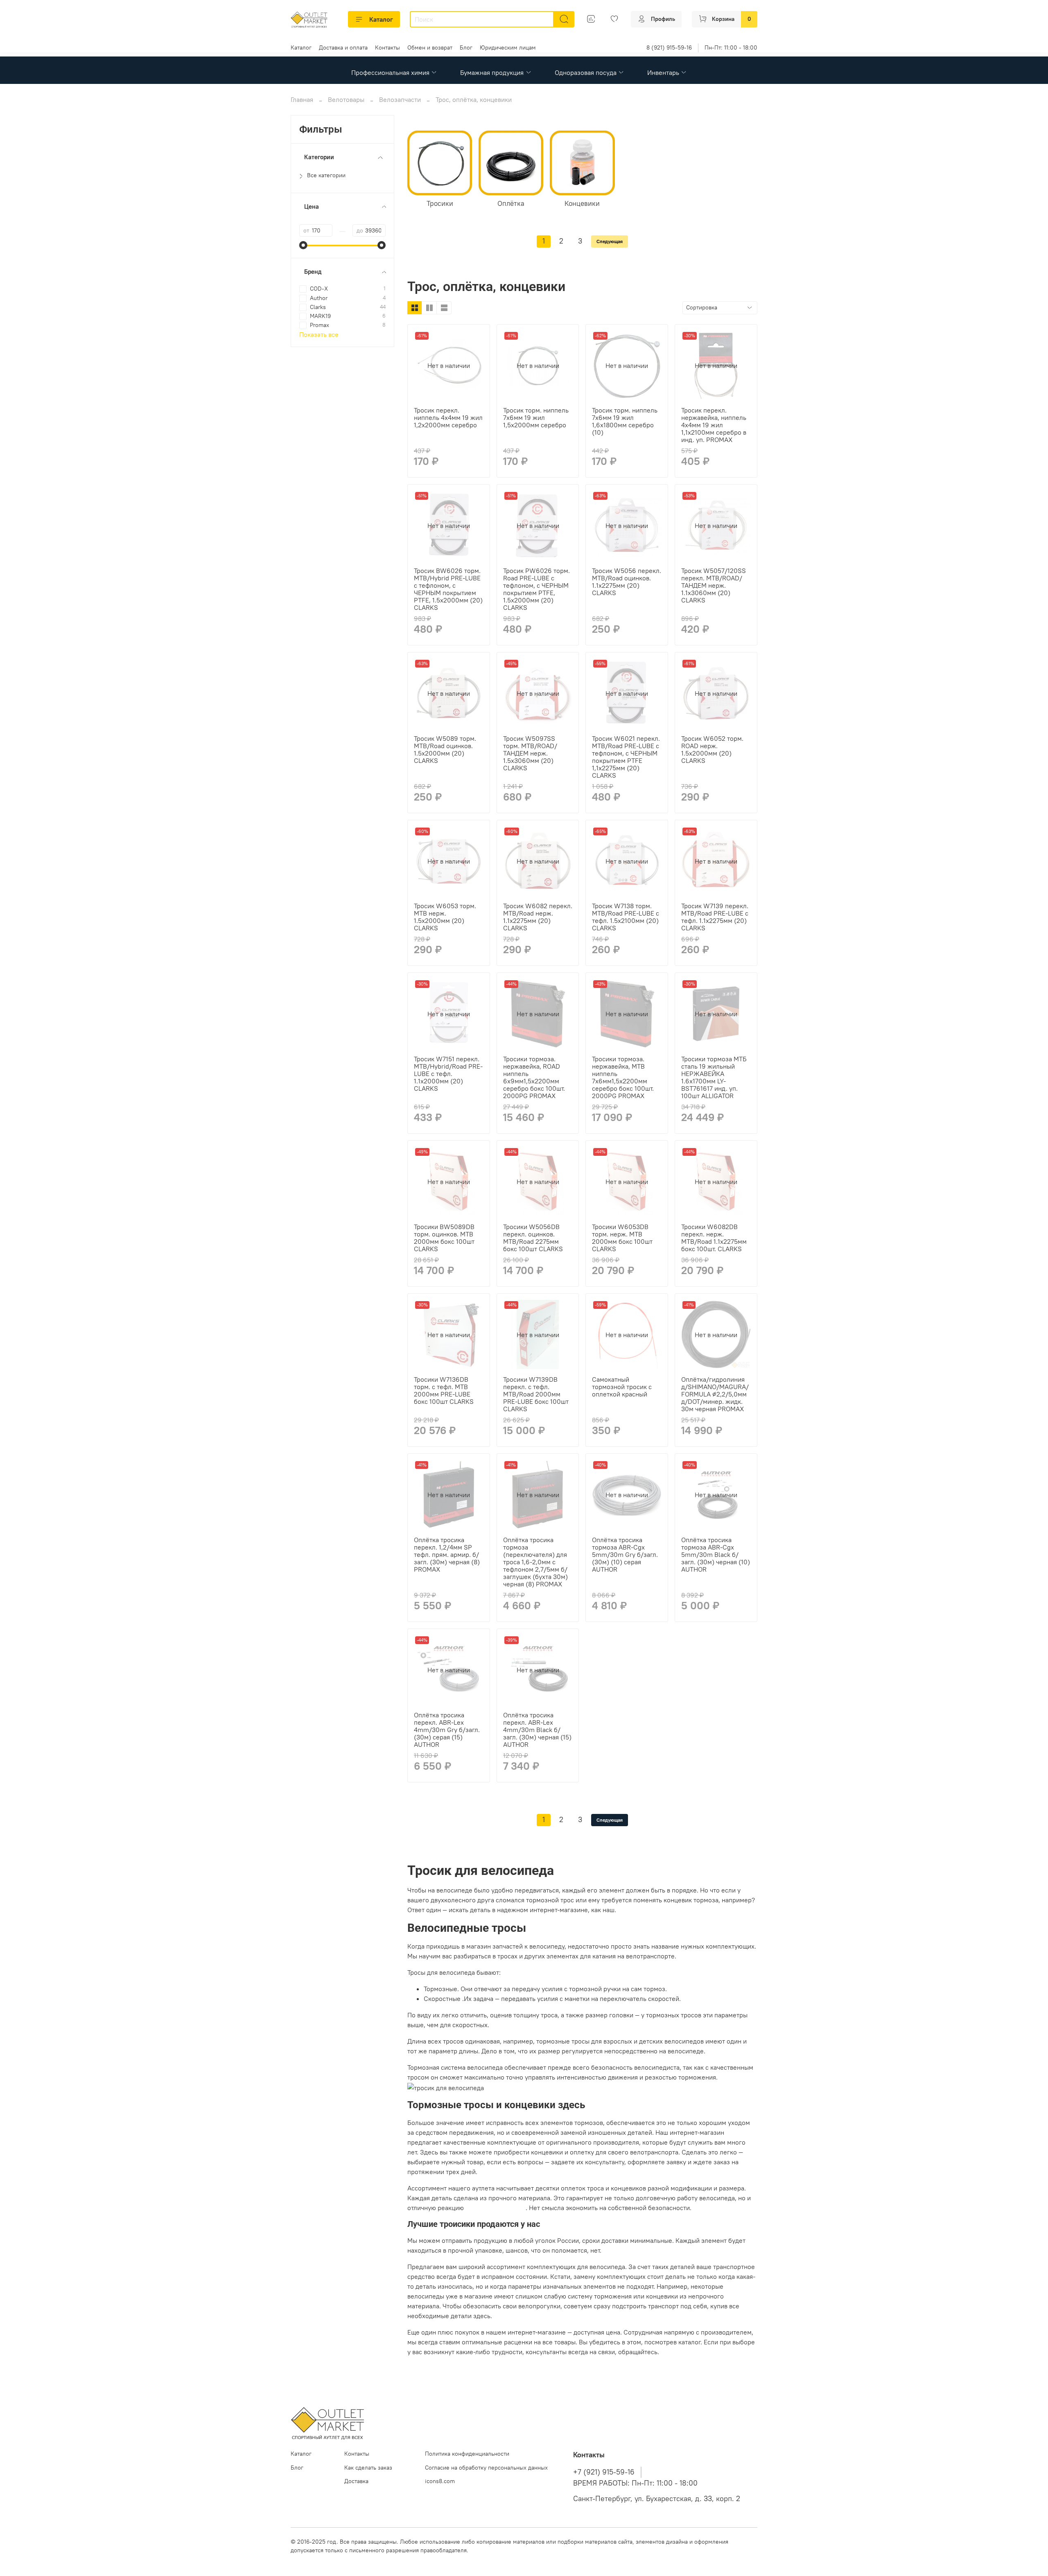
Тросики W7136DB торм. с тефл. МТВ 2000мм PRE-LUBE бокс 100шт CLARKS (444, 1390)
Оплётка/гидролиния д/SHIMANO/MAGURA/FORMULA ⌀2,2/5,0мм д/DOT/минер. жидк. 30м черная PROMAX (715, 1394)
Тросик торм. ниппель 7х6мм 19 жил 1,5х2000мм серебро (536, 417)
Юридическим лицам (508, 47)
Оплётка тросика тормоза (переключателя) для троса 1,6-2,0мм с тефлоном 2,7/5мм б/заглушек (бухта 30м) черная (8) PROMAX (535, 1562)
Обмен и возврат (430, 47)
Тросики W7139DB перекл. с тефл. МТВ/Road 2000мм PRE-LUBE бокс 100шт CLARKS (536, 1394)
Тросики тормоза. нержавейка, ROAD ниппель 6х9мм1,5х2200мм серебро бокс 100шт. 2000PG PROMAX (534, 1077)
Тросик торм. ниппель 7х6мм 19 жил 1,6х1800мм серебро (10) (625, 421)
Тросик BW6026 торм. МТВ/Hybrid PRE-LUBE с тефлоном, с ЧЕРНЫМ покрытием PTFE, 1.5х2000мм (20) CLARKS (448, 589)
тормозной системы (496, 2208)
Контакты (387, 47)
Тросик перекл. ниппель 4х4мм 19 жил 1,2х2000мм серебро (448, 417)
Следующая (610, 241)
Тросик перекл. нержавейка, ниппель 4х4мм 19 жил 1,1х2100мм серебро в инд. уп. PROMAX (714, 425)
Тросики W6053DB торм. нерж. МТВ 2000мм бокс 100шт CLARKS (622, 1238)
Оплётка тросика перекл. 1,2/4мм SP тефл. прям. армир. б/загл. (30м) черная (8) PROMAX (447, 1554)
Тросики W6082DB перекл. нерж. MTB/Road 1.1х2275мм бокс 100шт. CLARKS (714, 1238)
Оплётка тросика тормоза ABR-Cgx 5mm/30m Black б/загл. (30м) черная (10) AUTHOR (716, 1554)
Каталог (381, 19)
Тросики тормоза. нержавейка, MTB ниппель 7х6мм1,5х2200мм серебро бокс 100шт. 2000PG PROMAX (623, 1077)
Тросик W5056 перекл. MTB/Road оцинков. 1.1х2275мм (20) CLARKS (627, 582)
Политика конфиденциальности (467, 2454)
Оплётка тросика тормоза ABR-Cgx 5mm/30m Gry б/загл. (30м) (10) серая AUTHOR (625, 1554)
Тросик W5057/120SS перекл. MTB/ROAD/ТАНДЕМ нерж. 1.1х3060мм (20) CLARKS (714, 585)
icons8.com (440, 2481)
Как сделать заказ (368, 2468)
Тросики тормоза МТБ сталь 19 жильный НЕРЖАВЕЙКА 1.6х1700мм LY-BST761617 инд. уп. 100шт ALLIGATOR (714, 1077)
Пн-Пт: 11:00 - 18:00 (731, 47)
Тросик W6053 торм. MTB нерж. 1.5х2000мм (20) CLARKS (445, 917)
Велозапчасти (400, 99)
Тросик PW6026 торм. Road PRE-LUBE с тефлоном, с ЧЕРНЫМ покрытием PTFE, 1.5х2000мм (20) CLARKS (536, 589)
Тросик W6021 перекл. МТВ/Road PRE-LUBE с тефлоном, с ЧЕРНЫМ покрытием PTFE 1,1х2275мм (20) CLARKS (626, 757)
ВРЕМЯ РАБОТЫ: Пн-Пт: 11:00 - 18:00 (635, 2483)
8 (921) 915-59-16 (669, 47)
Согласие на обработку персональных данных (486, 2468)
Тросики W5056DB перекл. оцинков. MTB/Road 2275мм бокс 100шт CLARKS (533, 1238)
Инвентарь (663, 72)
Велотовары (346, 99)
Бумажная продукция (492, 72)
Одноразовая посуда (586, 72)
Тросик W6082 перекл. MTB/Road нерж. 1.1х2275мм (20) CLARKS (538, 917)
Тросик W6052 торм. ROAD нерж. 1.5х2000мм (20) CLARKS (712, 749)
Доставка (356, 2481)
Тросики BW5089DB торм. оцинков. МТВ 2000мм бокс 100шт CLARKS (444, 1238)
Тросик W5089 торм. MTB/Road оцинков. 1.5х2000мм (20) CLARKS (445, 749)
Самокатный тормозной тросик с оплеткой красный (622, 1387)
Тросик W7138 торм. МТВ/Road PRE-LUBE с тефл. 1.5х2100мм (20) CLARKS (626, 917)
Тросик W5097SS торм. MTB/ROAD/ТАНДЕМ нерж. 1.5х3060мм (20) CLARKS (530, 753)
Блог (466, 47)
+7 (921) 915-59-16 (604, 2472)
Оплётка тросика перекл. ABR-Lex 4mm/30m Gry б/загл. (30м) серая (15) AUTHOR (447, 1730)
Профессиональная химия (390, 72)
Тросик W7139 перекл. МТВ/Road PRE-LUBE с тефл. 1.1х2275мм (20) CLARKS (715, 917)
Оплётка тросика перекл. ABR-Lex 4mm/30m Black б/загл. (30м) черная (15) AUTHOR (537, 1730)
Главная (302, 99)
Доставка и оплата (343, 47)
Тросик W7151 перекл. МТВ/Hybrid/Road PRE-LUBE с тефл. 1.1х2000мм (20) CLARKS (448, 1074)
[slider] (303, 245)
